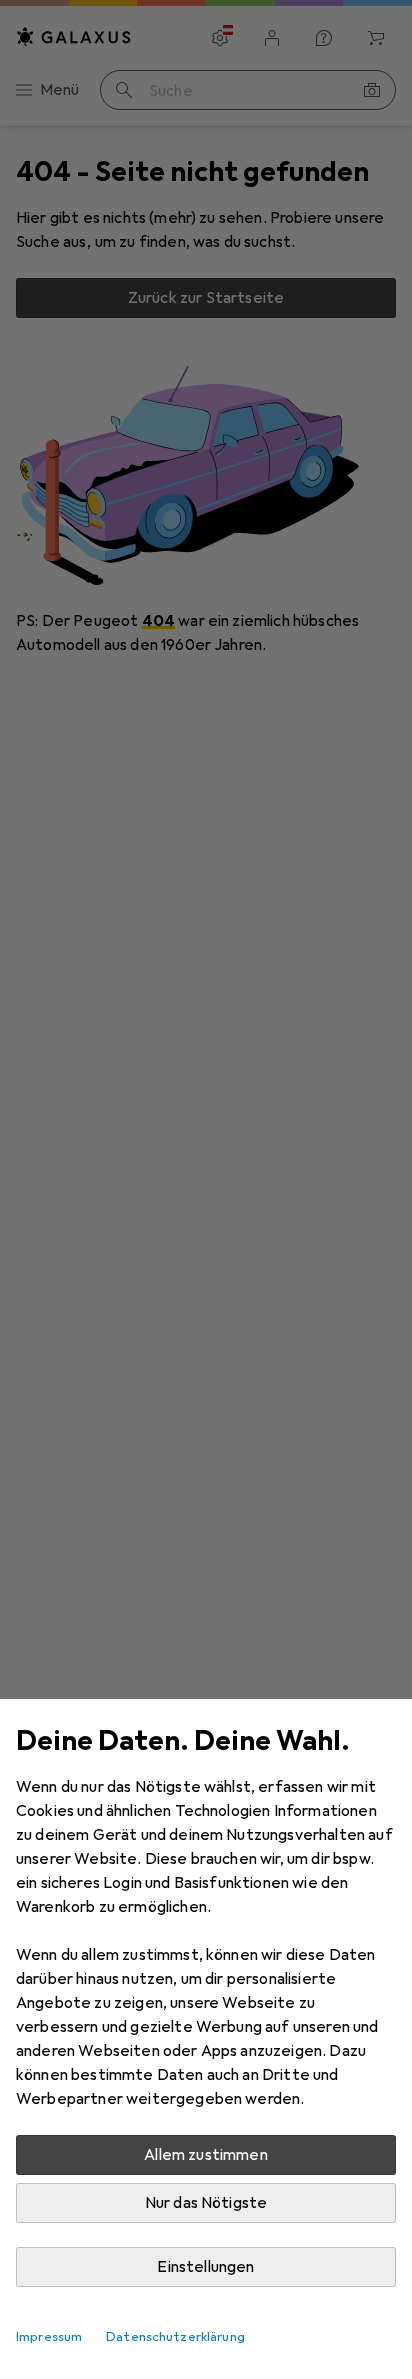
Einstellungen (205, 2267)
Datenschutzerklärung (175, 2337)
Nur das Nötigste (206, 2203)
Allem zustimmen (205, 2155)
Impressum (49, 2337)
